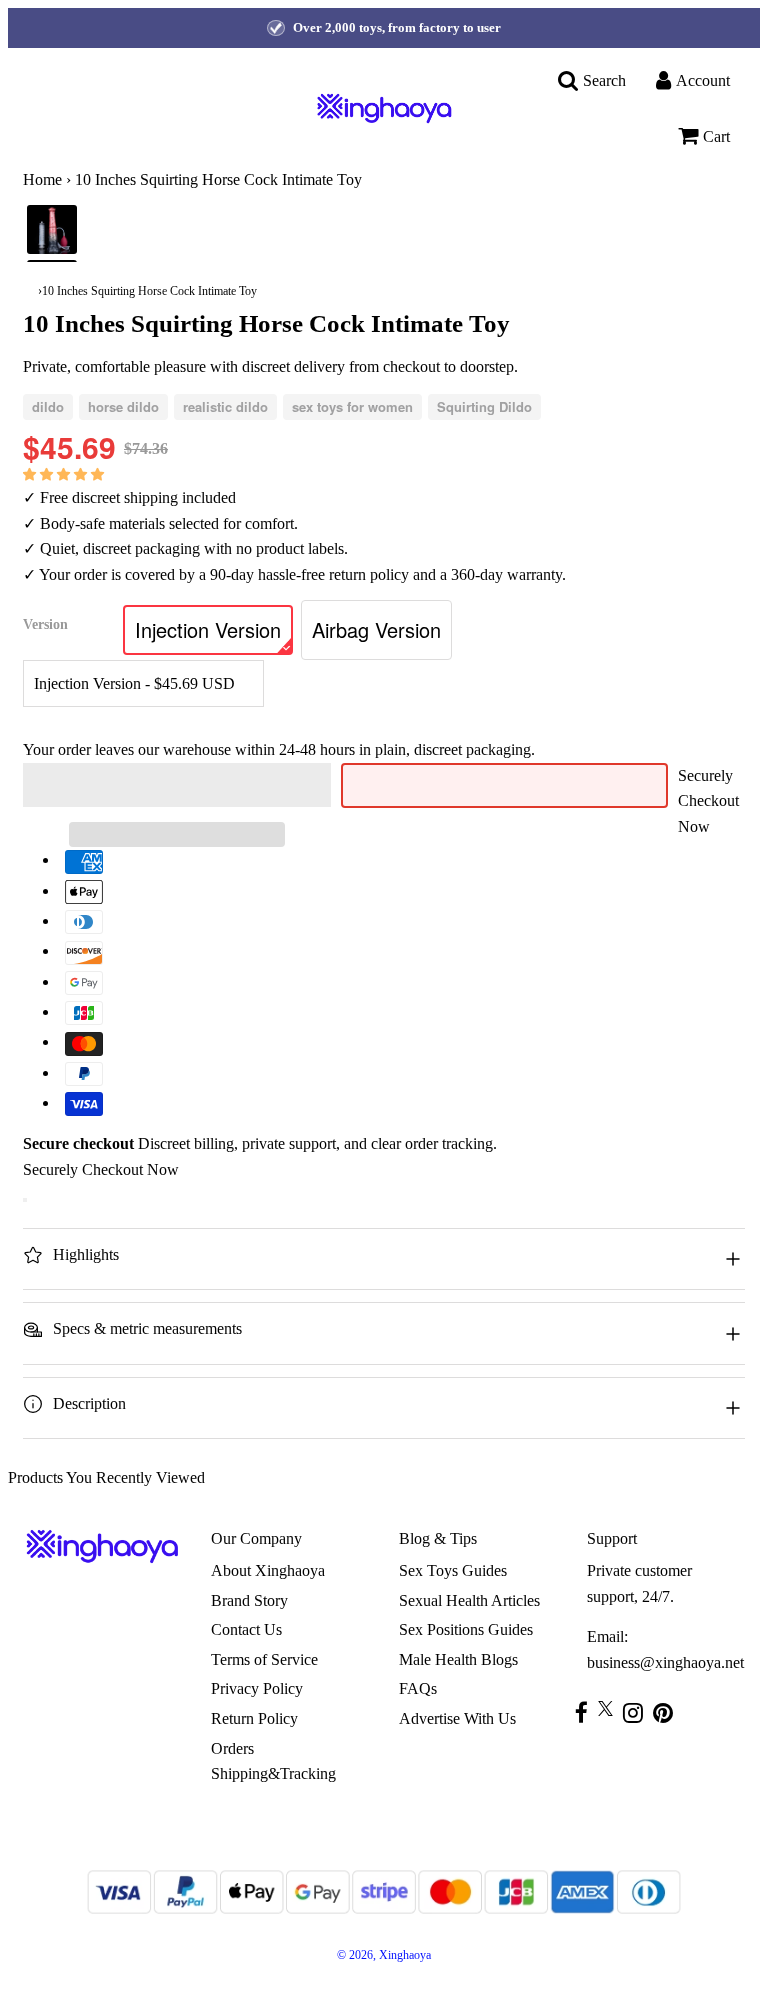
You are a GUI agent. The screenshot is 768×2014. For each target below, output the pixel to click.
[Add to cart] (25, 1200)
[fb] (586, 1712)
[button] (65, 473)
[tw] (610, 1708)
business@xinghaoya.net (665, 1662)
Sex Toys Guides (453, 1570)
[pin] (668, 1712)
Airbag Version (376, 629)
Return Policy (254, 1718)
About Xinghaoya (268, 1570)
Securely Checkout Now (708, 801)
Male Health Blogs (458, 1659)
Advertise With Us (457, 1718)
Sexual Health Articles (469, 1600)
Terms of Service (264, 1659)
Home (42, 179)
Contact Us (246, 1629)
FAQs (418, 1688)
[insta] (638, 1712)
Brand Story (249, 1600)
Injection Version (208, 629)
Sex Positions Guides (466, 1629)
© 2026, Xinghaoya (384, 1955)
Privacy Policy (257, 1688)
